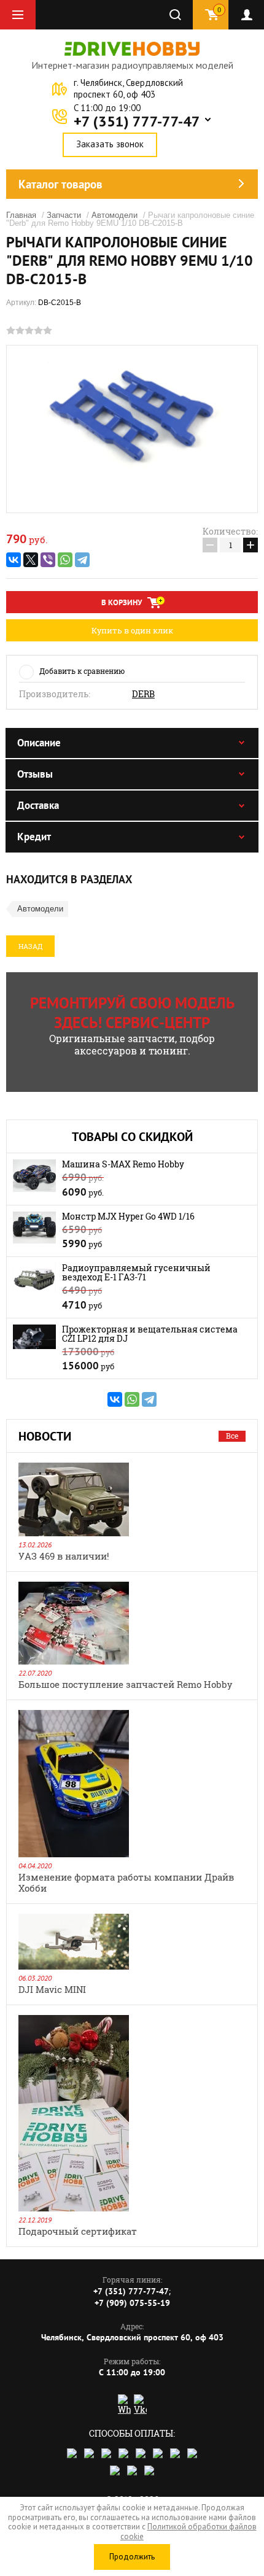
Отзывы (35, 774)
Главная (21, 215)
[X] (31, 560)
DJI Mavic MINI (52, 1989)
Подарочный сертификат (78, 2231)
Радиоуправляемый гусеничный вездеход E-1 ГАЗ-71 (136, 1272)
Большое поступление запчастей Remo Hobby (126, 1684)
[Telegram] (82, 560)
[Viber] (48, 560)
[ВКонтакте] (14, 560)
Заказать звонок (110, 144)
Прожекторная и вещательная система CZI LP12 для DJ (150, 1334)
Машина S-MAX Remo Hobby (123, 1164)
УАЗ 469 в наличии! (64, 1556)
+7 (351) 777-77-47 (137, 122)
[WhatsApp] (65, 560)
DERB (143, 694)
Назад (30, 946)
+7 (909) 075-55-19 (132, 2303)
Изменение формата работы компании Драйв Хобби (126, 1882)
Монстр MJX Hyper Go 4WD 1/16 (128, 1216)
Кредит (34, 837)
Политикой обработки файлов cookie (188, 2532)
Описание (39, 743)
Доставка (38, 805)
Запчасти (64, 215)
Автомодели (115, 215)
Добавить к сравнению (82, 671)
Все (232, 1436)
